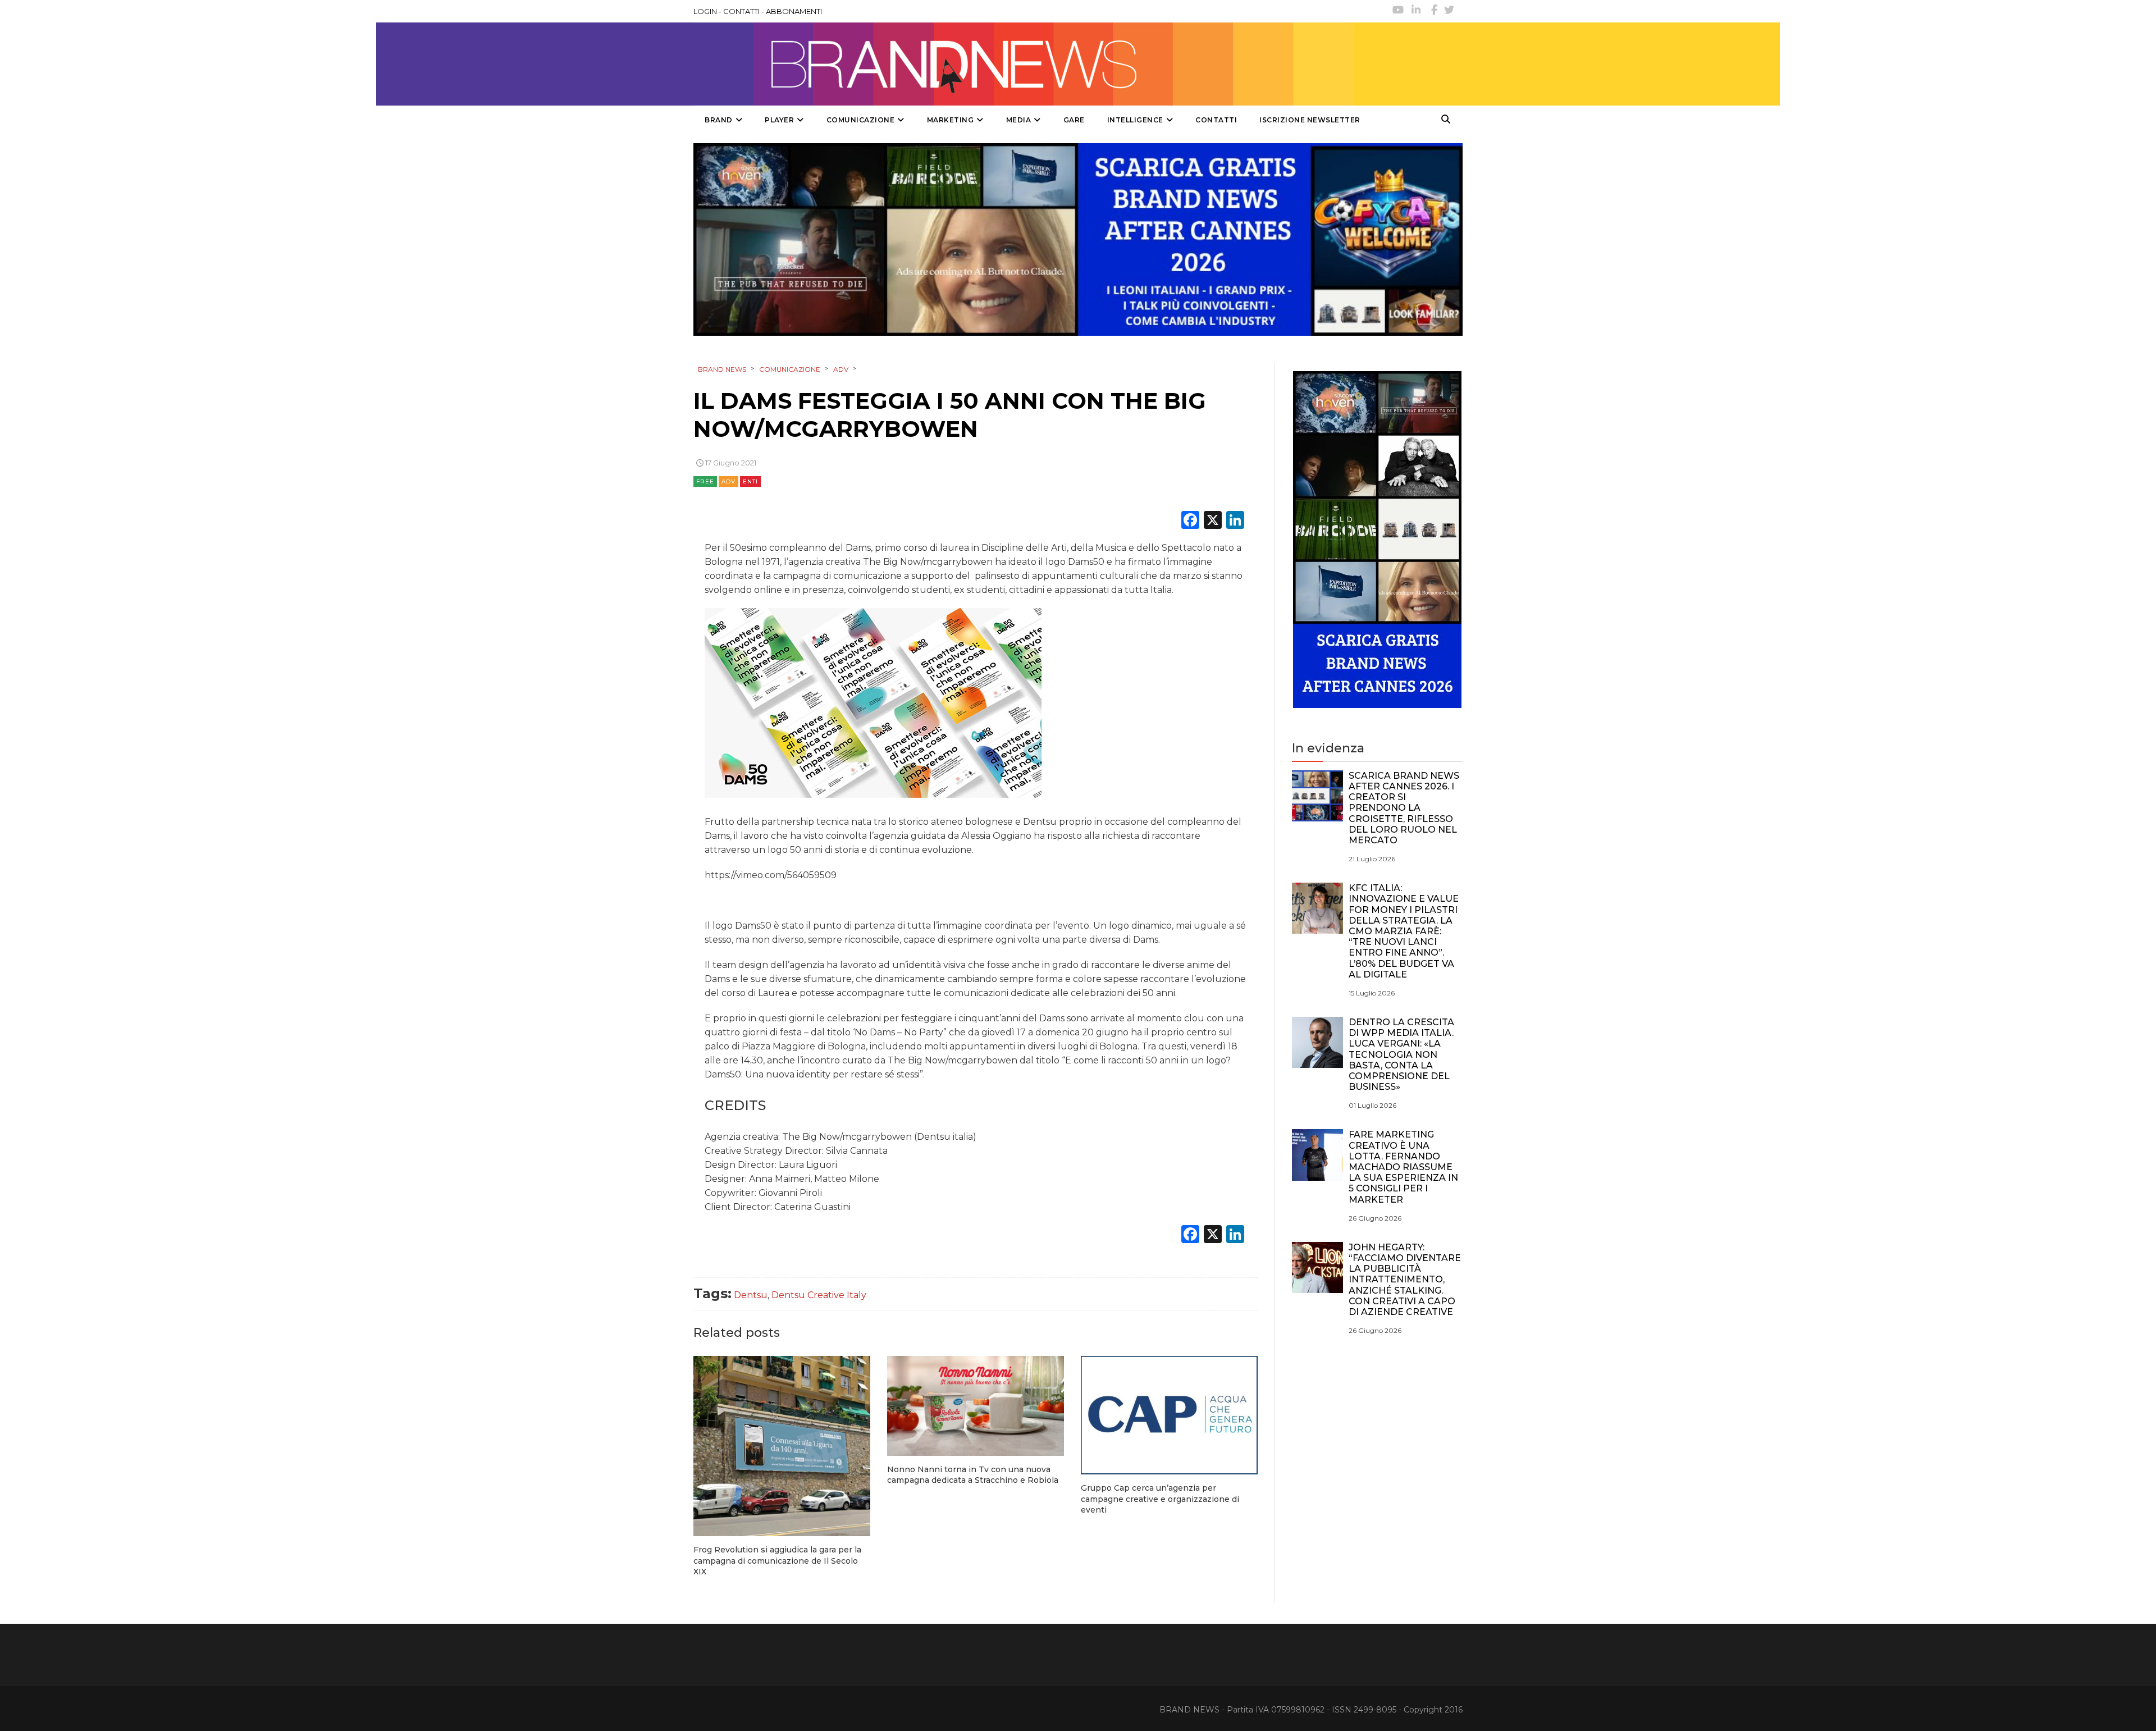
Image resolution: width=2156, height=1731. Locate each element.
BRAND (719, 120)
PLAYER (779, 120)
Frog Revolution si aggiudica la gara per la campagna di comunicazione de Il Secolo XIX (777, 1561)
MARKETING (951, 120)
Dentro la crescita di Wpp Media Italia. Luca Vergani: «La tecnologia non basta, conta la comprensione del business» (1401, 1054)
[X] (1213, 521)
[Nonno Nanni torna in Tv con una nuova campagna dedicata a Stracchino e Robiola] (976, 1406)
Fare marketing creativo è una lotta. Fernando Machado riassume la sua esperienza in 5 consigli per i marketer (1403, 1167)
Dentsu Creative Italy (819, 1295)
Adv (728, 481)
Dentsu (751, 1295)
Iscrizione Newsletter (1310, 120)
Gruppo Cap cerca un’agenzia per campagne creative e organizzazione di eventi (1160, 1499)
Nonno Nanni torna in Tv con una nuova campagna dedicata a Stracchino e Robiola (973, 1475)
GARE (1074, 120)
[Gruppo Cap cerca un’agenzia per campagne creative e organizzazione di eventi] (1169, 1415)
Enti (750, 481)
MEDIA (1019, 120)
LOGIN (705, 11)
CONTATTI (741, 11)
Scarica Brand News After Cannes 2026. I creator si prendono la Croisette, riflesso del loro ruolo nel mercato (1404, 808)
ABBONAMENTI (794, 11)
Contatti (1216, 120)
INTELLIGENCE (1135, 120)
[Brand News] (1024, 64)
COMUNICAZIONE (861, 120)
